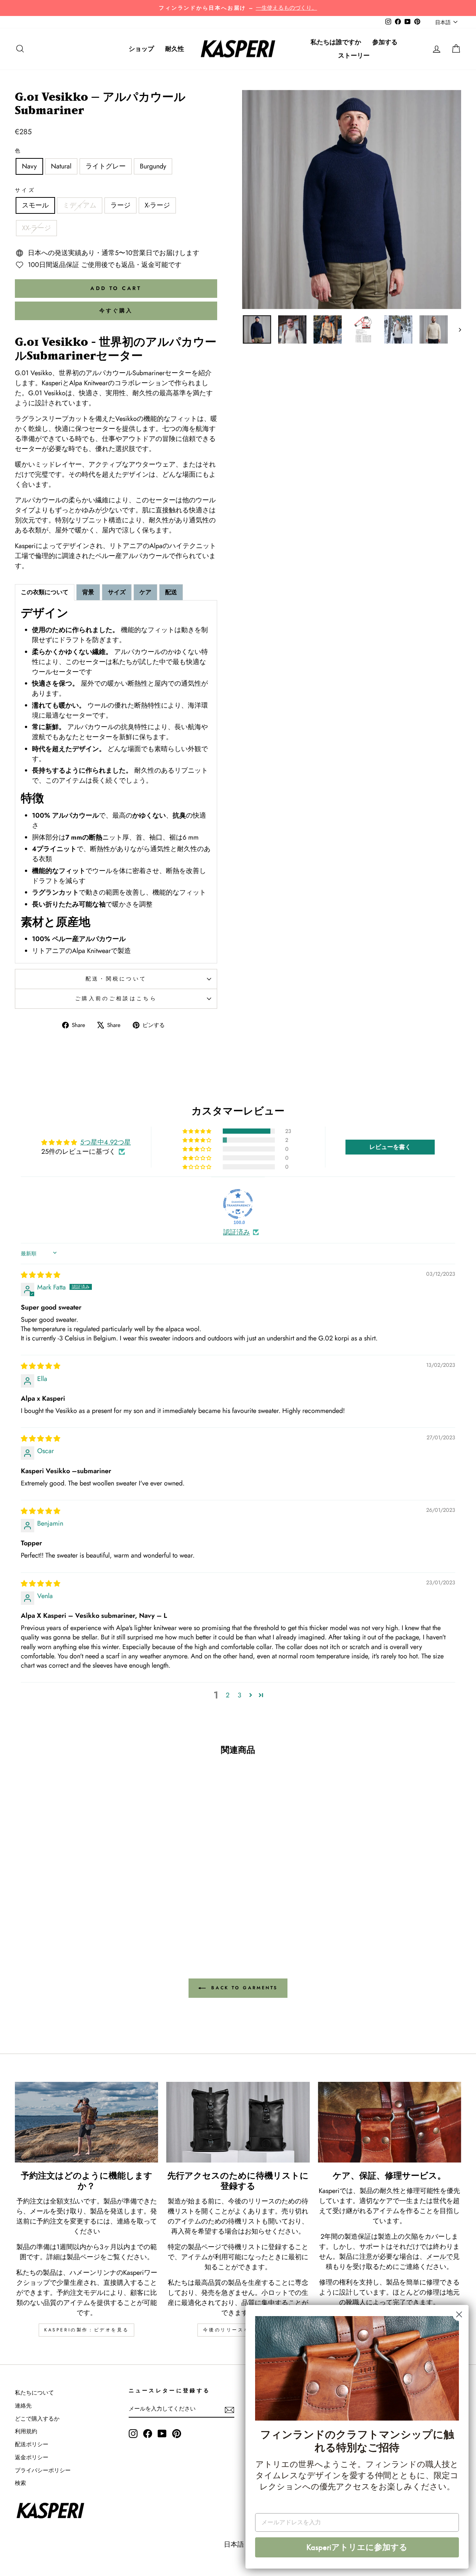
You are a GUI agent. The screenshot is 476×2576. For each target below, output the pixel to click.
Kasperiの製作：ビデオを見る (86, 2330)
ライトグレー (106, 166)
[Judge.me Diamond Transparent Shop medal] (238, 1204)
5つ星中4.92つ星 (106, 1142)
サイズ (25, 190)
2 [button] (228, 1695)
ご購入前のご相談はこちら (116, 998)
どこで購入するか (37, 2419)
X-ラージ (157, 205)
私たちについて (34, 2393)
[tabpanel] (116, 782)
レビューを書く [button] (390, 1147)
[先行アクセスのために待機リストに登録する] (238, 2122)
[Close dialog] (459, 2314)
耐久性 (175, 49)
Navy (29, 166)
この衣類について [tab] (45, 592)
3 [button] (239, 1695)
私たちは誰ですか (336, 42)
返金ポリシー (32, 2457)
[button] (197, 1131)
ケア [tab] (145, 592)
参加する (385, 42)
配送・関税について (116, 979)
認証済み (237, 1232)
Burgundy (153, 166)
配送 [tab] (171, 592)
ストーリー (354, 55)
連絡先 (23, 2406)
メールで (440, 2257)
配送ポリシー (32, 2444)
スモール (35, 205)
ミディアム (80, 205)
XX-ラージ (36, 228)
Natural (61, 166)
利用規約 (26, 2431)
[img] (41, 1275)
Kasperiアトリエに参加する (357, 2547)
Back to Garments (243, 1988)
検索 (20, 2483)
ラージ (120, 205)
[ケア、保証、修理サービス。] (390, 2122)
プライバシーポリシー (43, 2470)
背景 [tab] (88, 592)
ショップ (141, 49)
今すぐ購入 (116, 310)
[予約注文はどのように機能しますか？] (86, 2122)
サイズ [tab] (117, 592)
